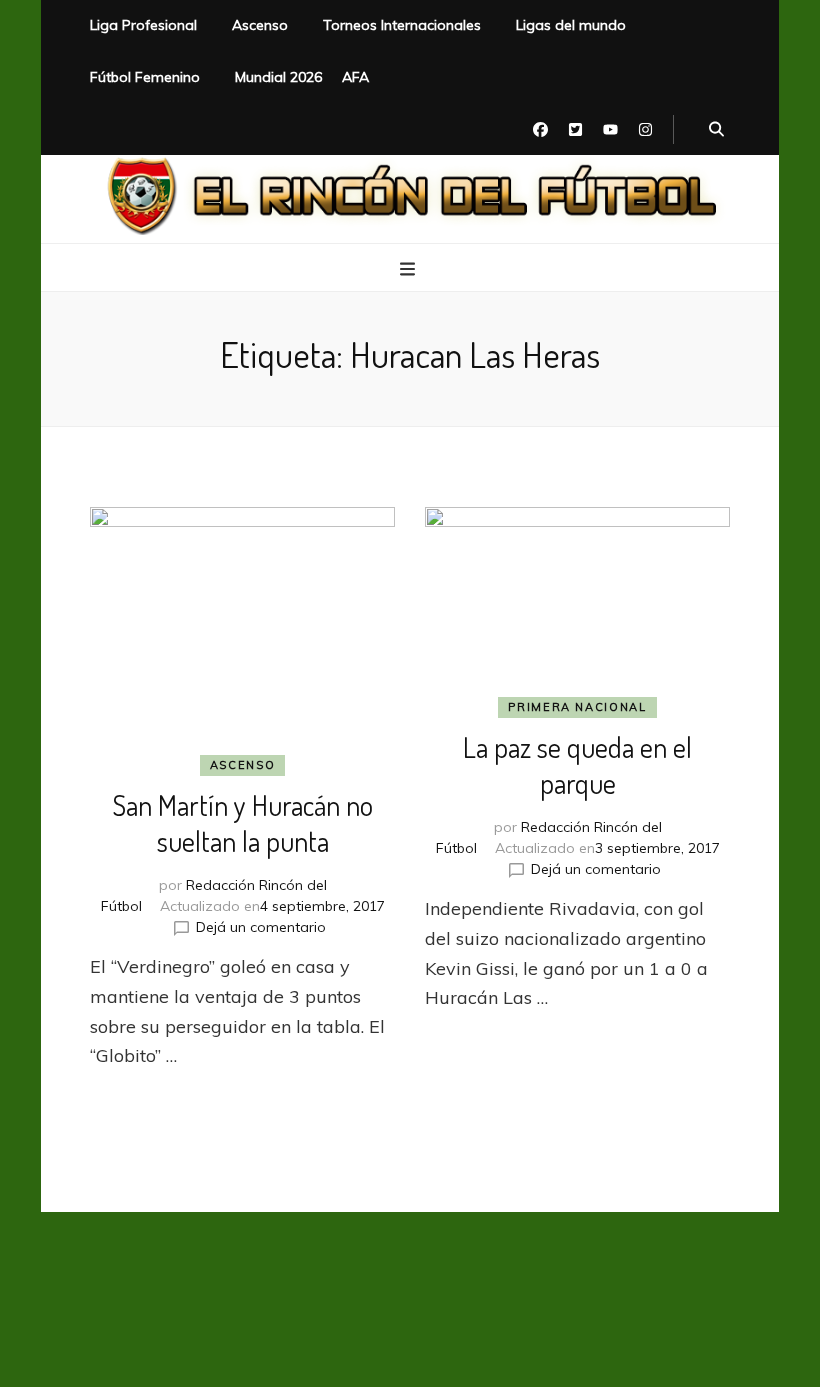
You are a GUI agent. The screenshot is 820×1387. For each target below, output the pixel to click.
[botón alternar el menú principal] (410, 269)
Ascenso (260, 25)
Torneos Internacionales (402, 25)
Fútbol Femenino (145, 77)
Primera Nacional (577, 707)
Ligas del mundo (571, 25)
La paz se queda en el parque (577, 765)
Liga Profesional (143, 25)
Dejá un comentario (261, 927)
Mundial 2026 (278, 77)
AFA (355, 77)
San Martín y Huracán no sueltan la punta (242, 823)
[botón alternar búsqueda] (716, 130)
